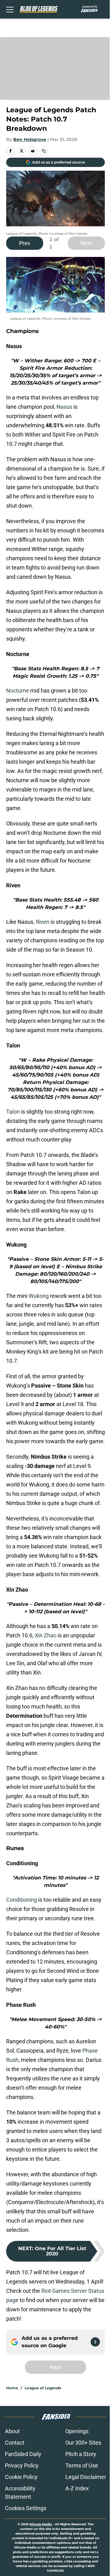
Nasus (64, 407)
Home (12, 2388)
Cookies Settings (26, 2508)
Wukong (39, 1296)
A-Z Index (77, 2488)
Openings (77, 2431)
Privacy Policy (22, 2465)
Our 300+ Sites (83, 2443)
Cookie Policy (21, 2477)
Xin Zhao (46, 1635)
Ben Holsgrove (30, 139)
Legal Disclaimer (86, 2477)
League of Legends (43, 2388)
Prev (25, 243)
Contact (15, 2443)
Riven (43, 922)
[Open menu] (10, 9)
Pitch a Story (81, 2454)
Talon (13, 1112)
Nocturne (18, 691)
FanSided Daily (23, 2454)
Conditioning (22, 1900)
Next (86, 243)
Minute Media (41, 2524)
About (12, 2431)
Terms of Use (82, 2465)
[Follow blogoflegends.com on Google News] (95, 2342)
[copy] (44, 151)
